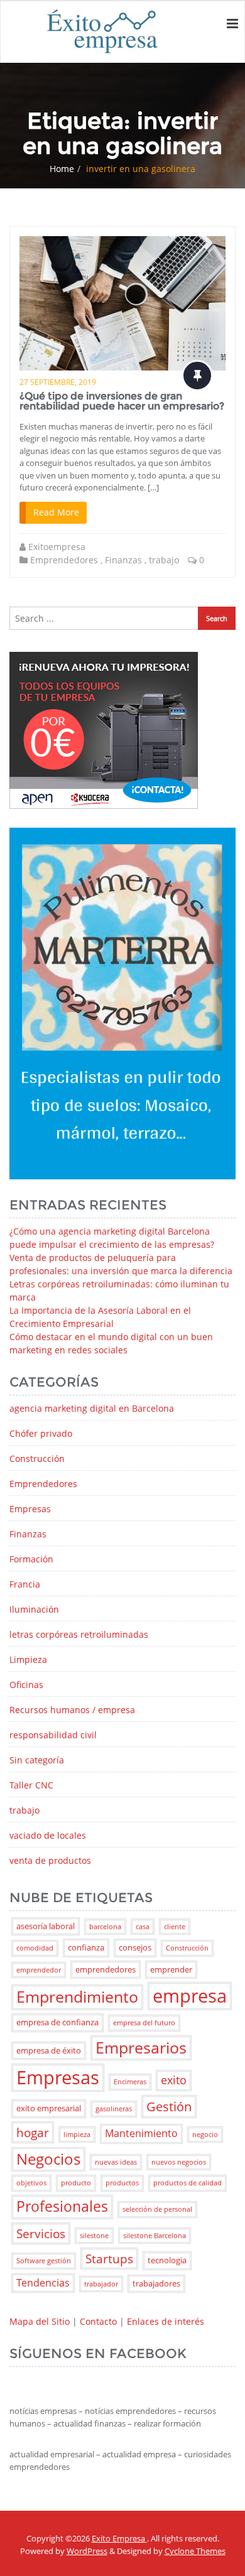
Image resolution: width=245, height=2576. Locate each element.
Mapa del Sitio (40, 2321)
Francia (25, 1584)
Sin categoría (37, 1760)
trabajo (164, 560)
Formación (31, 1559)
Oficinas (26, 1685)
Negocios (48, 2159)
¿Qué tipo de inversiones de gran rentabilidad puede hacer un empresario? (122, 401)
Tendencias (43, 2283)
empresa (190, 1996)
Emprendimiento (77, 1997)
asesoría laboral (46, 1926)
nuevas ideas (116, 2162)
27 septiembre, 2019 (58, 382)
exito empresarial (49, 2108)
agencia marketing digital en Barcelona (92, 1408)
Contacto (98, 2321)
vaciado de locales (48, 1835)
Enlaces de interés (166, 2321)
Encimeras (130, 2082)
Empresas (30, 1509)
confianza (86, 1947)
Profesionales (62, 2206)
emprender (171, 1969)
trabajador (101, 2284)
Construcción (37, 1458)
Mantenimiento (141, 2133)
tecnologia (167, 2260)
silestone (94, 2236)
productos (122, 2183)
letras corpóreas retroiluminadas (79, 1634)
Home (62, 169)
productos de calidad (188, 2183)
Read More (56, 512)
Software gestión (44, 2261)
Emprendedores (64, 560)
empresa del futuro (144, 2023)
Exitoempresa (57, 547)
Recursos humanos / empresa (72, 1710)
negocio (205, 2135)
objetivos (31, 2183)
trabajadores (156, 2283)
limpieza (77, 2135)
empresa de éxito (49, 2050)
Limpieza (28, 1659)
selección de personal (157, 2209)
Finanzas (123, 560)
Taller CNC (31, 1785)
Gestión (169, 2106)
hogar (33, 2132)
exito (174, 2080)
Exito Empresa (119, 2538)
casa (143, 1927)
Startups (109, 2259)
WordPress (87, 2551)
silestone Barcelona (155, 2236)
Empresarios (141, 2048)
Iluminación (34, 1609)
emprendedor (39, 1970)
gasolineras (114, 2109)
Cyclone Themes (195, 2551)
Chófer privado (41, 1433)
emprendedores (106, 1969)
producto (76, 2183)
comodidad (35, 1948)
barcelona (105, 1927)
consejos (135, 1947)
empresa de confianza (57, 2022)
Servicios (41, 2233)
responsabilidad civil (53, 1735)
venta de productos (50, 1860)
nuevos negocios (179, 2162)
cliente (175, 1927)
